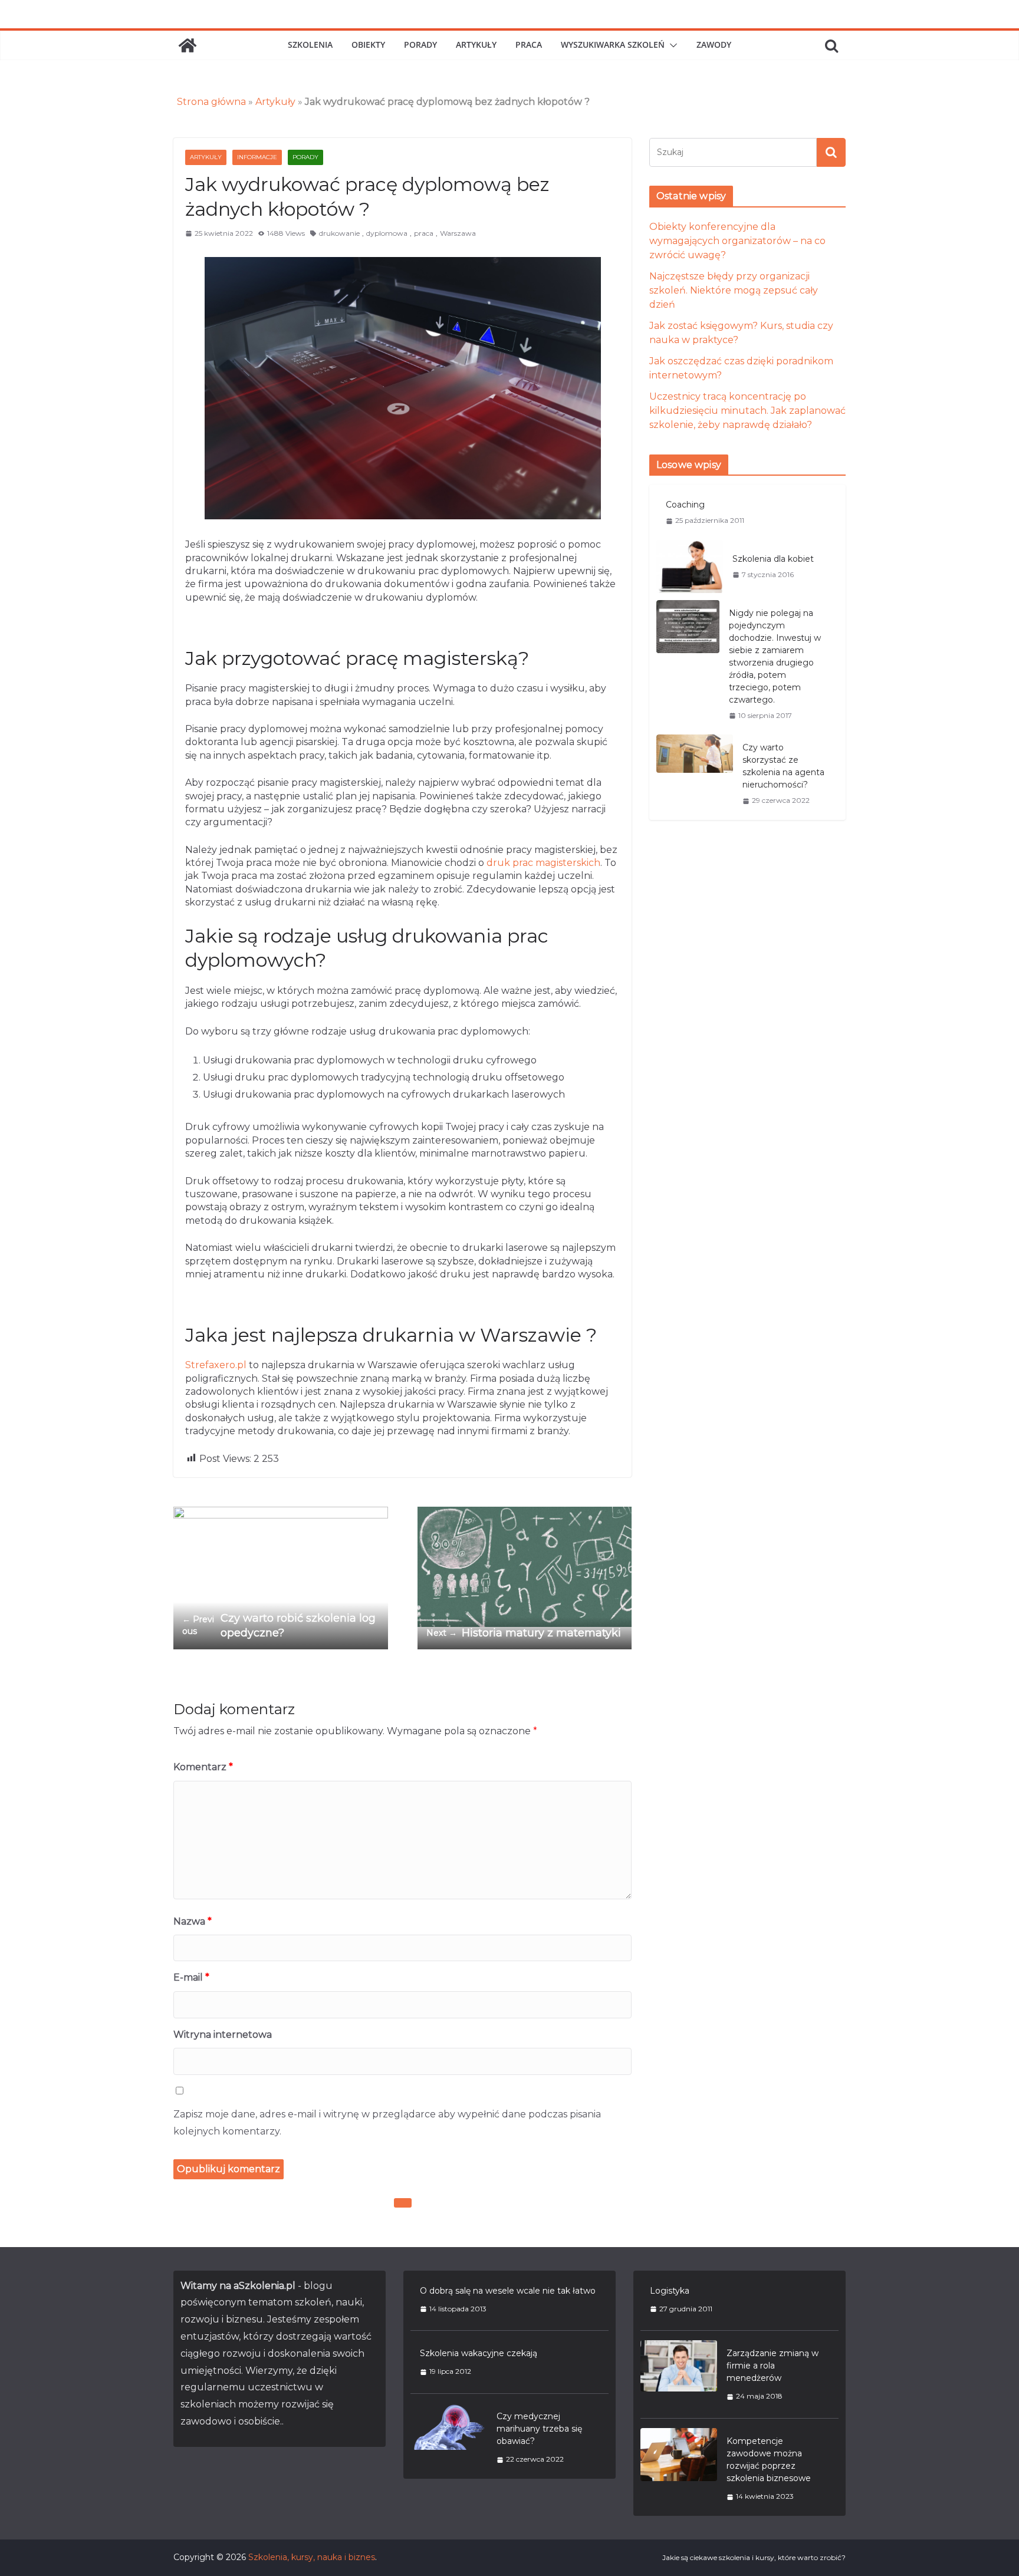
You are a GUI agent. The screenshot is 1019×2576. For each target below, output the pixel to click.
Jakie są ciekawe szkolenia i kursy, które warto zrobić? (754, 2557)
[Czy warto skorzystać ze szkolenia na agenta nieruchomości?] (695, 774)
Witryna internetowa (223, 2035)
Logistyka (670, 2291)
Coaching (685, 505)
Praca (529, 45)
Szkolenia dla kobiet (773, 559)
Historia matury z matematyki (524, 1633)
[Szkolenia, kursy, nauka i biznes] (188, 45)
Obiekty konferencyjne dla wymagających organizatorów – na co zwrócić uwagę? (737, 241)
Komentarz (203, 1767)
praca (424, 233)
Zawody (714, 45)
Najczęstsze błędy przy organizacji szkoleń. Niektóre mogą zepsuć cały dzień (734, 290)
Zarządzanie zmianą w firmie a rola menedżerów (773, 2366)
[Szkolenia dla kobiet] (690, 566)
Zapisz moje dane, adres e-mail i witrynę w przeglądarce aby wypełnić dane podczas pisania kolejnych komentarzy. (387, 2123)
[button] (671, 45)
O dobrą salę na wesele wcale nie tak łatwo (508, 2291)
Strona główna (211, 102)
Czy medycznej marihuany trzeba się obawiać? (539, 2429)
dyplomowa (387, 233)
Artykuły (476, 45)
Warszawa (458, 233)
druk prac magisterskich (542, 863)
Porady (420, 45)
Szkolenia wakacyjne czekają (479, 2353)
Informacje (257, 157)
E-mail (191, 1977)
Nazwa (193, 1921)
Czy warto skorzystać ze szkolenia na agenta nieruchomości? (783, 766)
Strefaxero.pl (216, 1365)
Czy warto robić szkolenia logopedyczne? (279, 1625)
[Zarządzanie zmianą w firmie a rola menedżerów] (679, 2374)
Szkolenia (310, 45)
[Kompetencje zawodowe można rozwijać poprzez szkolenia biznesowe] (679, 2468)
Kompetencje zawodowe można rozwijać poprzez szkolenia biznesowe (769, 2460)
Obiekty (368, 45)
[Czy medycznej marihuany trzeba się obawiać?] (449, 2437)
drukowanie (339, 233)
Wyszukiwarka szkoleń (613, 45)
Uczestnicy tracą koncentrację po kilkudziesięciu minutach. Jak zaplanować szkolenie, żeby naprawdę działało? (747, 411)
